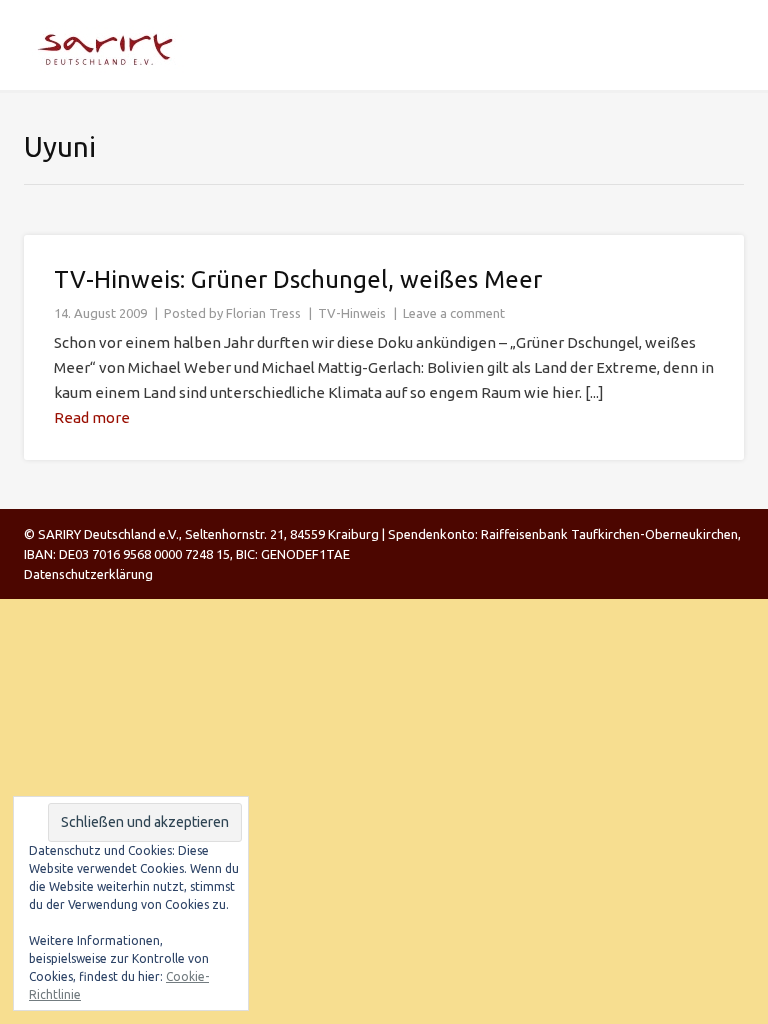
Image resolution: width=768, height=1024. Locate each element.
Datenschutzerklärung (88, 574)
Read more (92, 417)
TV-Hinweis (352, 313)
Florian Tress (263, 313)
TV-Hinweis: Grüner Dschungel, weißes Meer (298, 279)
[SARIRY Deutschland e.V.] (111, 45)
